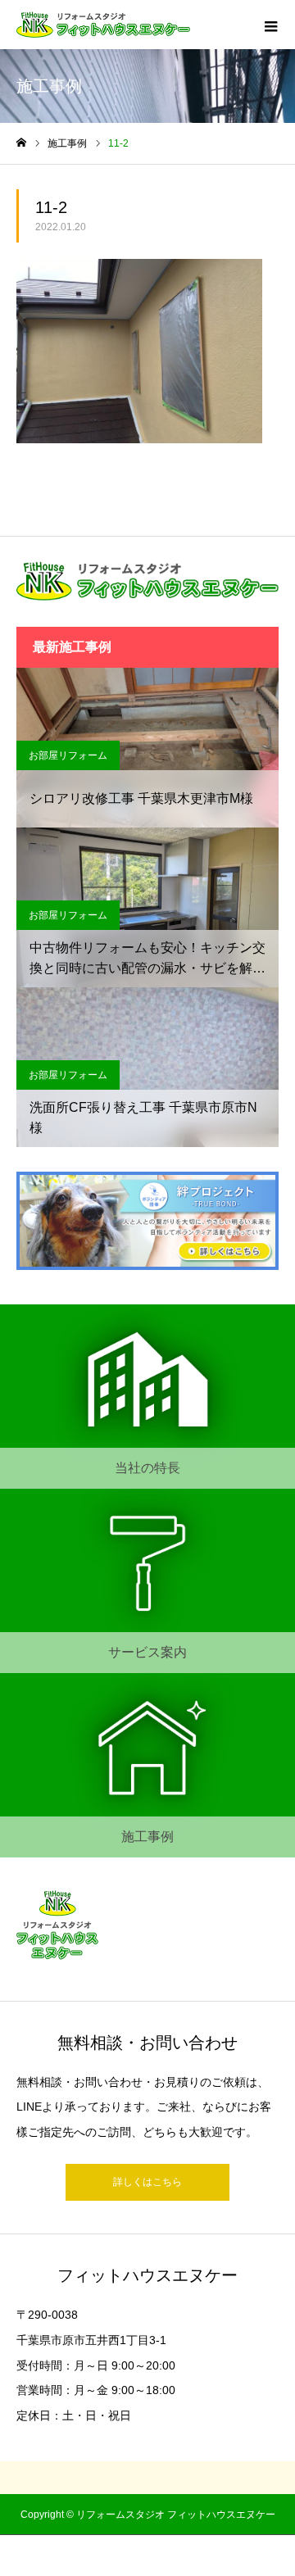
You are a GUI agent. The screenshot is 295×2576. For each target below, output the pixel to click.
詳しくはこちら (147, 2182)
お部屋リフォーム (68, 755)
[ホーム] (21, 143)
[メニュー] (270, 25)
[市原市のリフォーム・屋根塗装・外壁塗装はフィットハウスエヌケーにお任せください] (103, 25)
